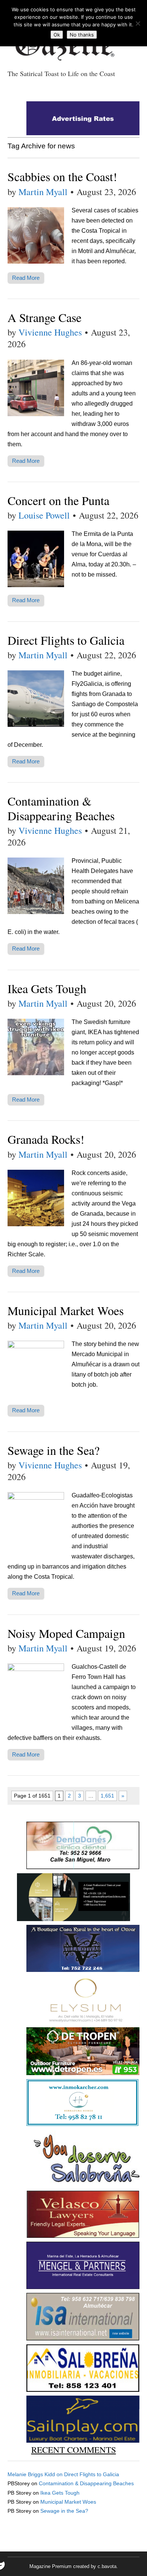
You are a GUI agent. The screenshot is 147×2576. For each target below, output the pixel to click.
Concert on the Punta (58, 500)
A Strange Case (44, 317)
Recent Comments (74, 2449)
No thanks (82, 35)
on (36, 2474)
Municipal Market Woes (66, 1310)
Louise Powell (44, 515)
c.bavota (107, 2566)
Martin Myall (43, 192)
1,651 (107, 1796)
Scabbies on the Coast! (62, 176)
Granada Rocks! (46, 1139)
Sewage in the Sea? (54, 1450)
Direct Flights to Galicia (66, 640)
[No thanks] (138, 23)
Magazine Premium (51, 2566)
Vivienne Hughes (50, 332)
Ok (57, 35)
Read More (26, 278)
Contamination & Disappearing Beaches (61, 808)
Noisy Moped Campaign (66, 1633)
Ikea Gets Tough (47, 988)
